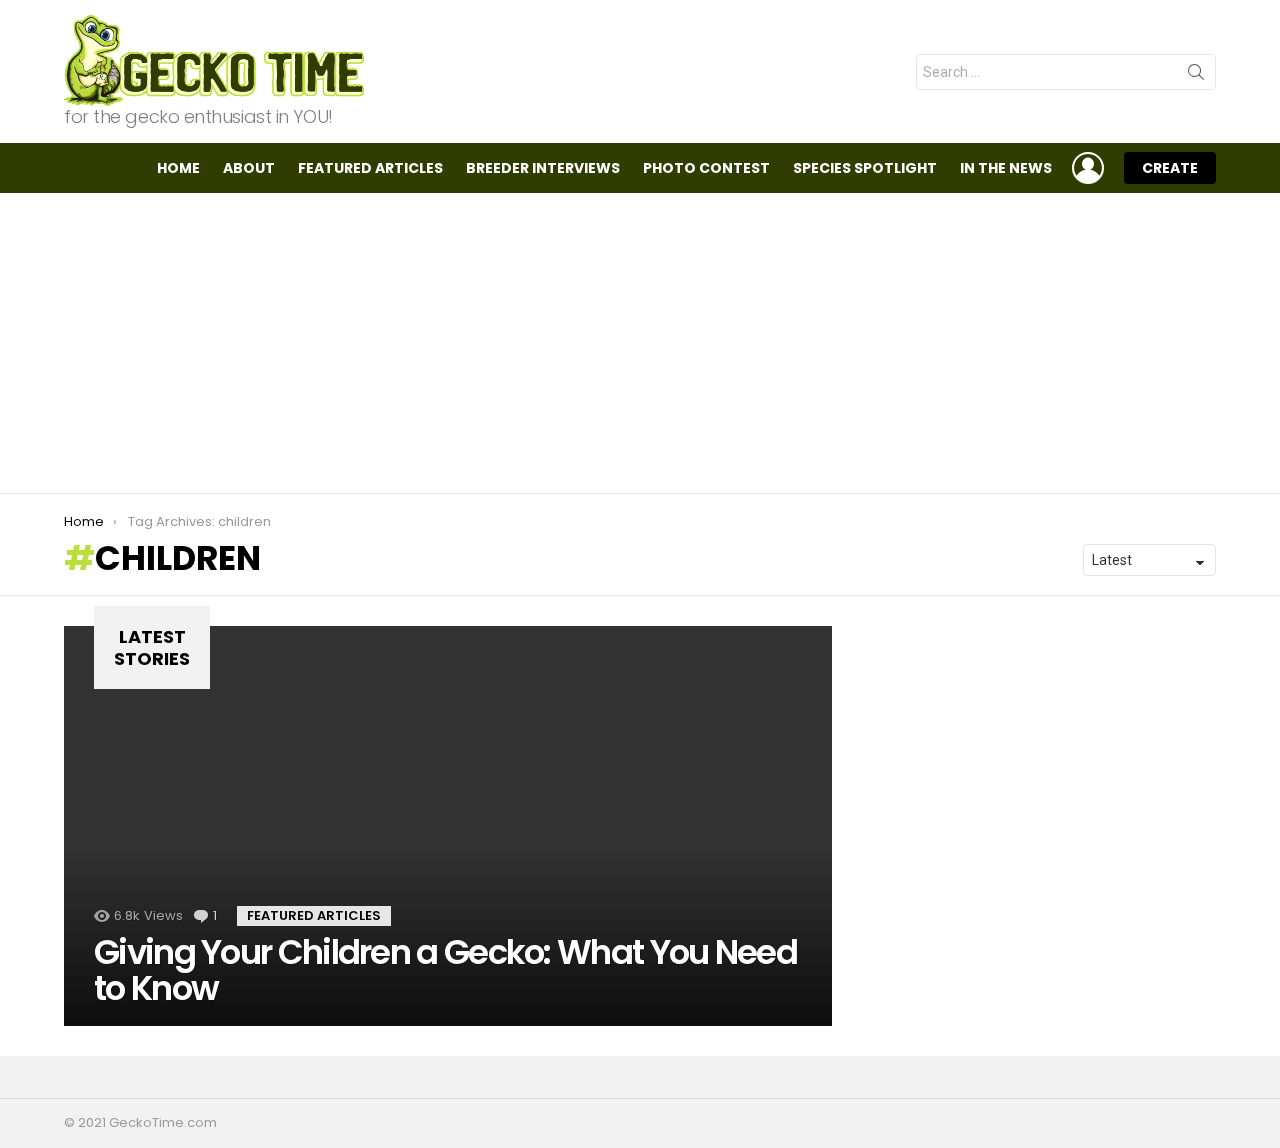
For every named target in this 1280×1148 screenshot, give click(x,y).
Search (1196, 76)
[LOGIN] (1088, 168)
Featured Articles (370, 168)
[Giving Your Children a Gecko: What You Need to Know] (448, 826)
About (249, 168)
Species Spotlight (865, 168)
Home (178, 168)
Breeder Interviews (543, 168)
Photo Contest (706, 168)
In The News (1006, 168)
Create (1170, 168)
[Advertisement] (640, 343)
